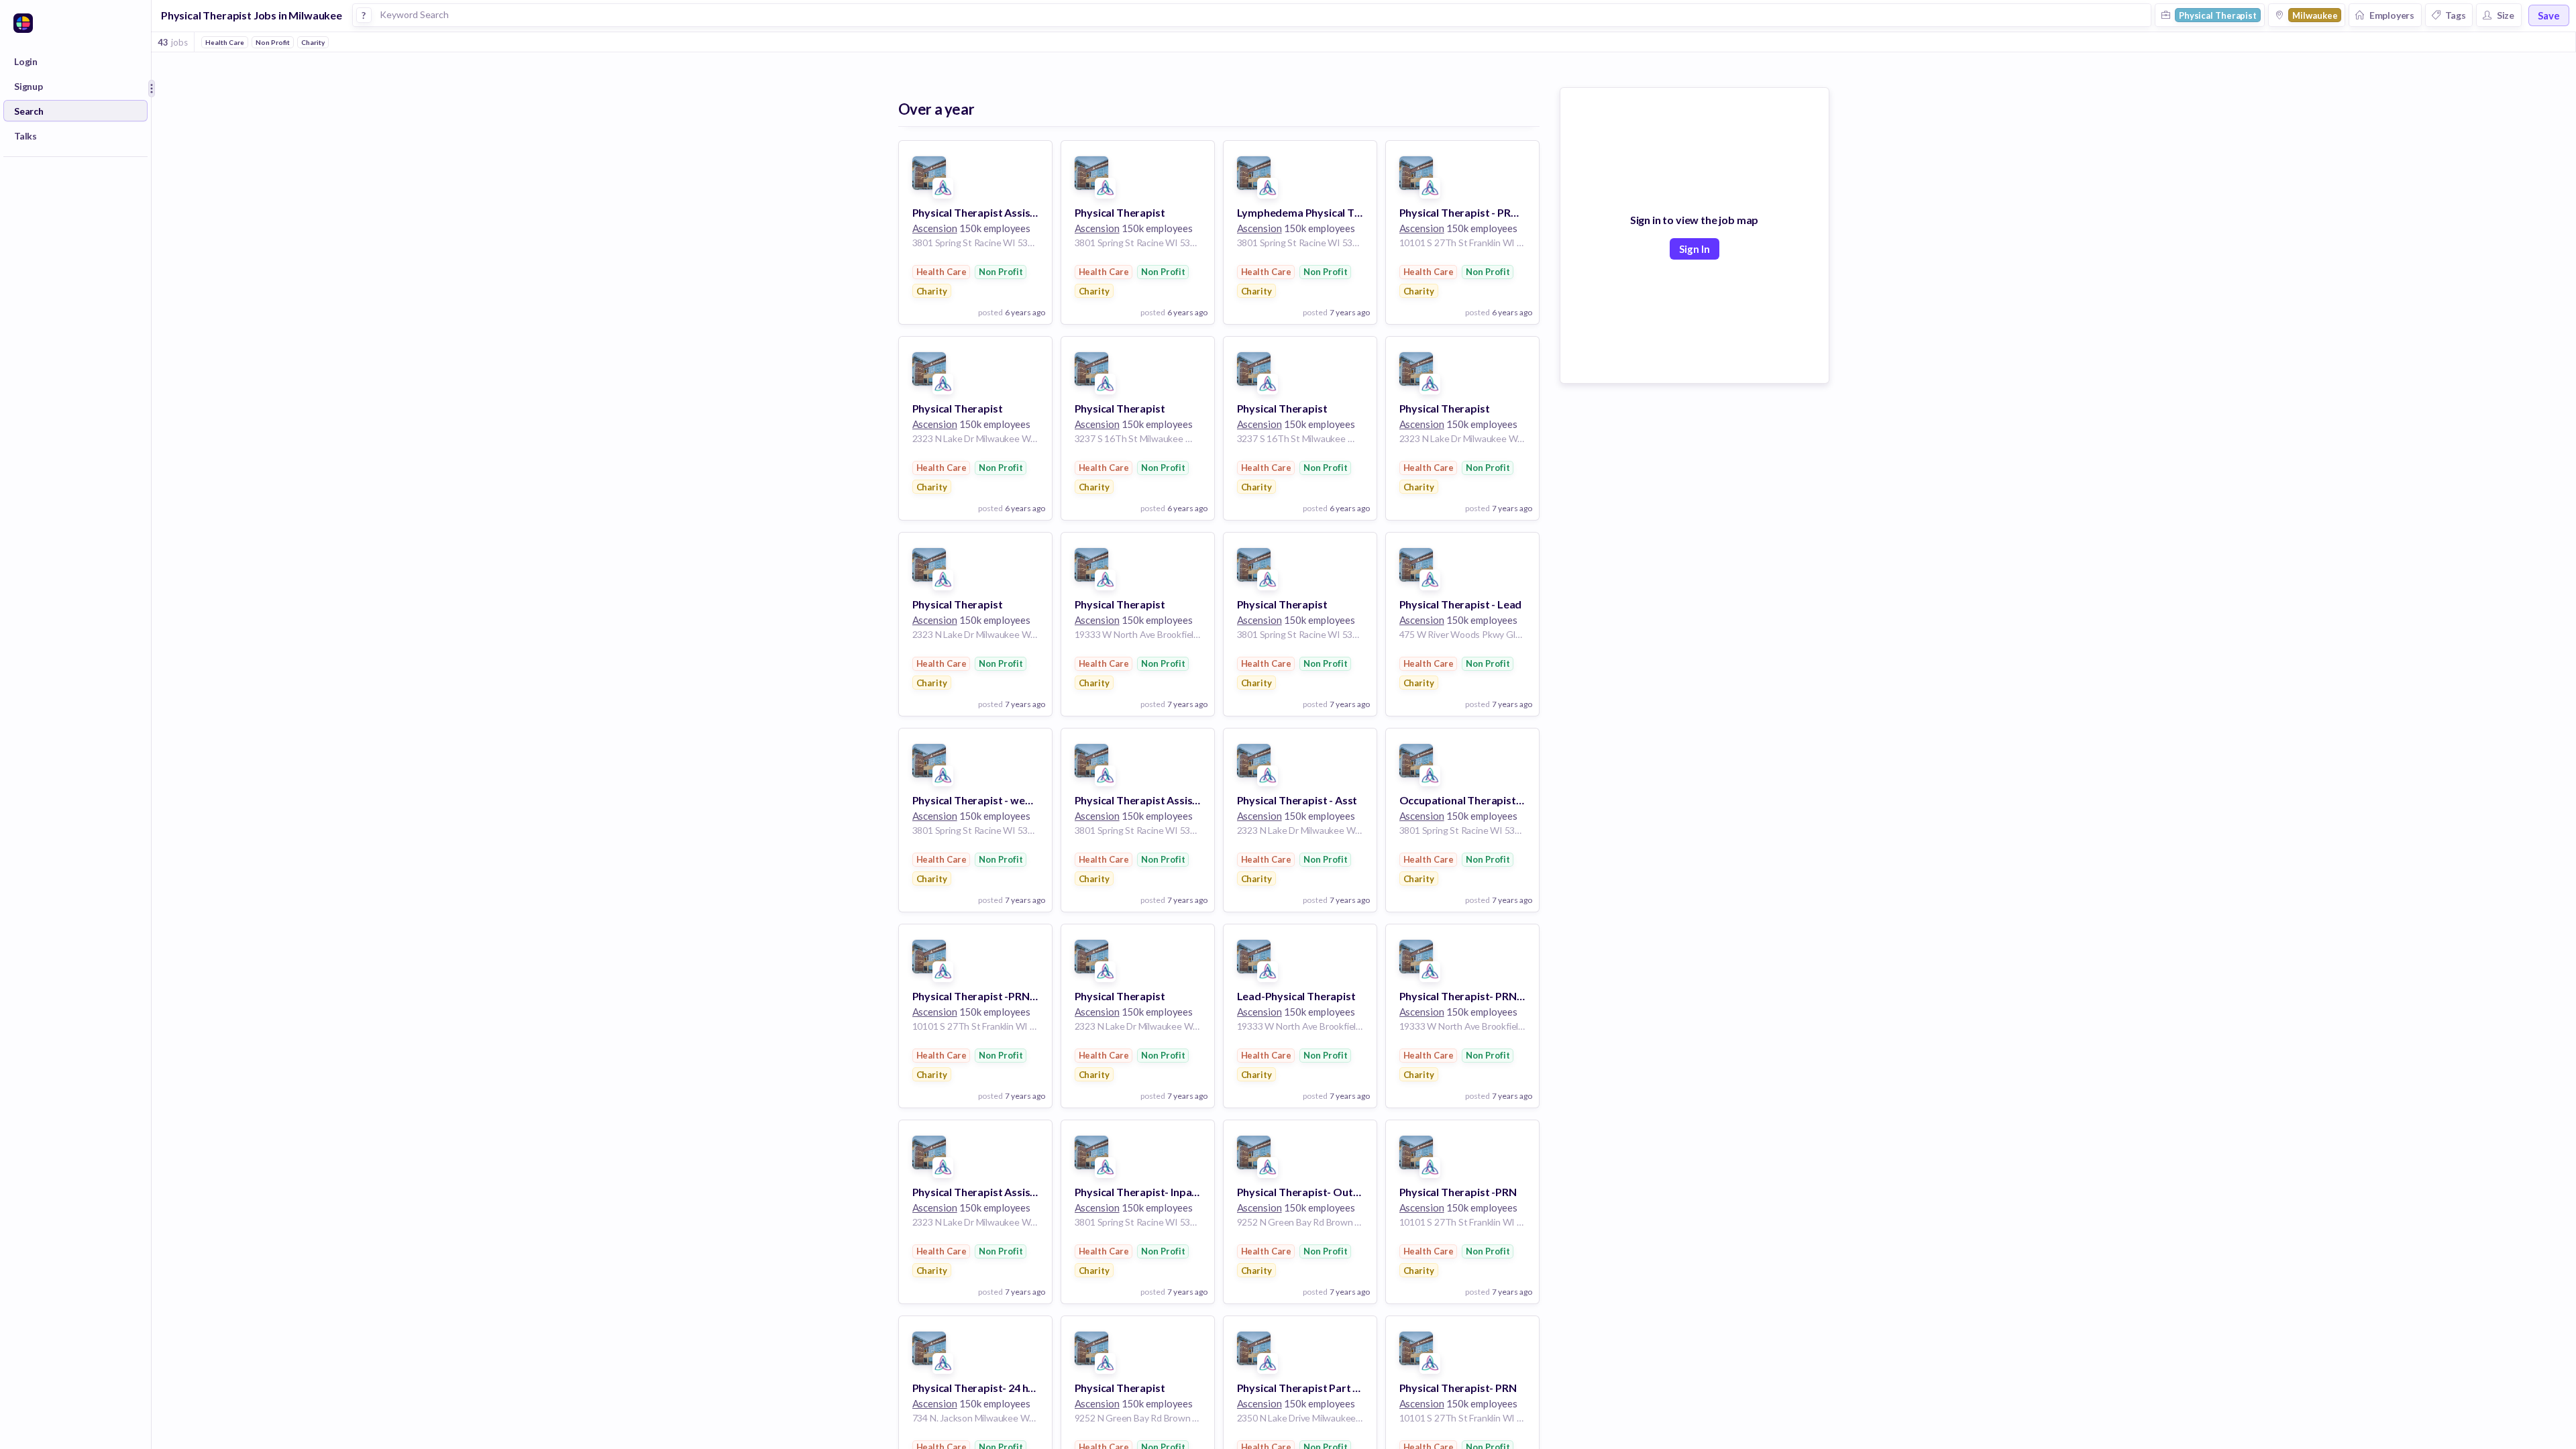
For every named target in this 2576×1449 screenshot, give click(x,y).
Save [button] (2549, 15)
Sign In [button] (1695, 249)
